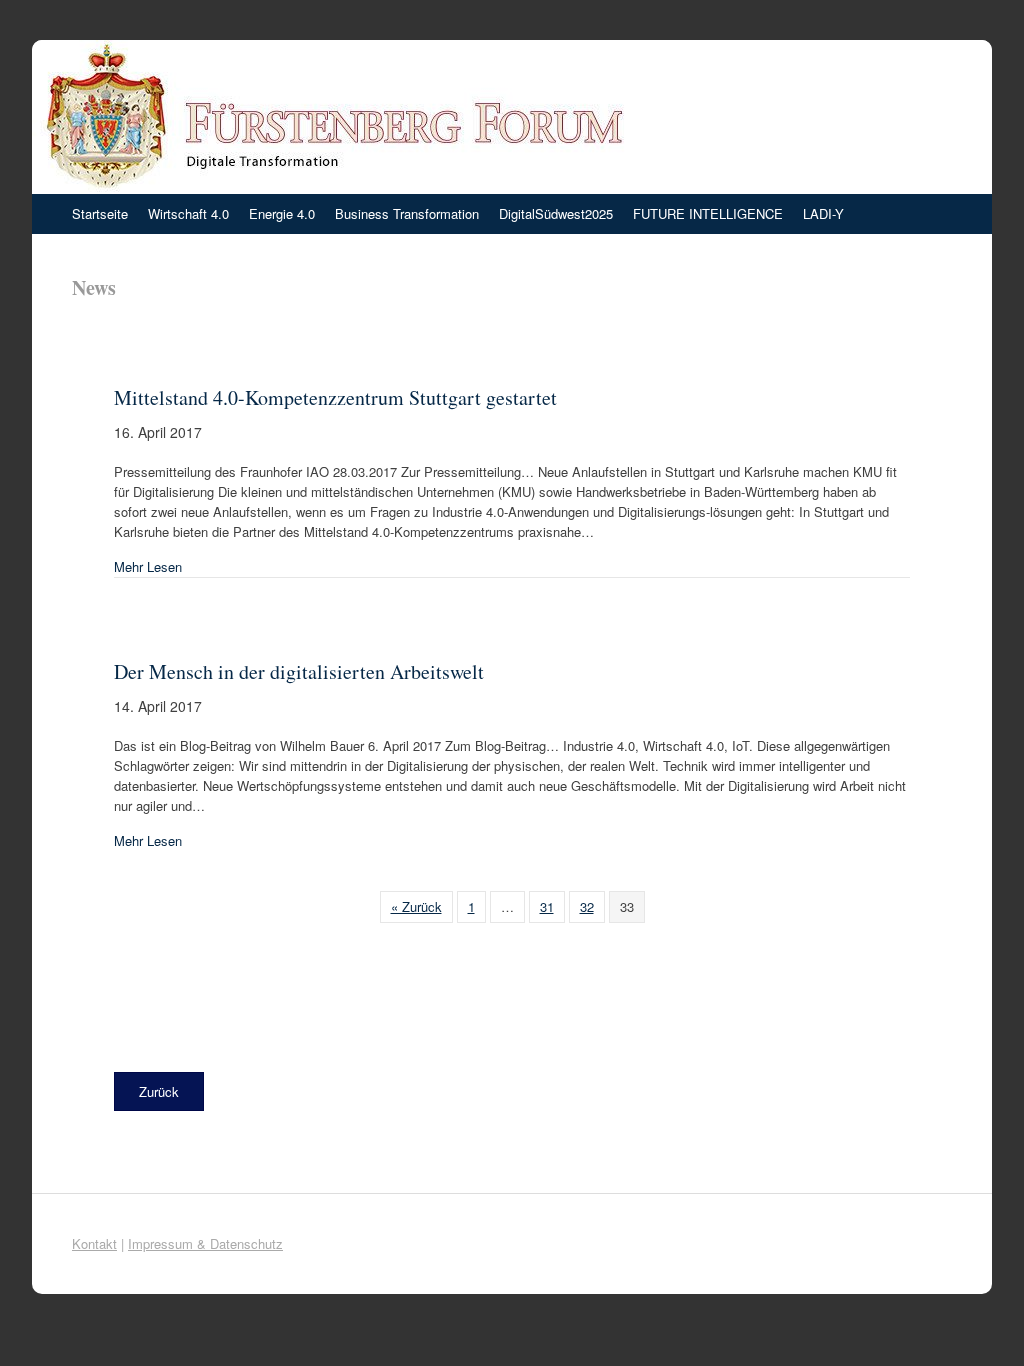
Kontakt (94, 1243)
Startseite (100, 213)
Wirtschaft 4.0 (188, 213)
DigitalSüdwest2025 (556, 213)
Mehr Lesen (148, 566)
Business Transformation (407, 213)
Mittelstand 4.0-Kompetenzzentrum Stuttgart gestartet (335, 397)
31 (547, 906)
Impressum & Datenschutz (205, 1243)
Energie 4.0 (282, 213)
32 (587, 906)
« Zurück (416, 906)
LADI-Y (823, 213)
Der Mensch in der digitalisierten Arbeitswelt (299, 671)
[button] (159, 1091)
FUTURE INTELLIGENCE (708, 213)
